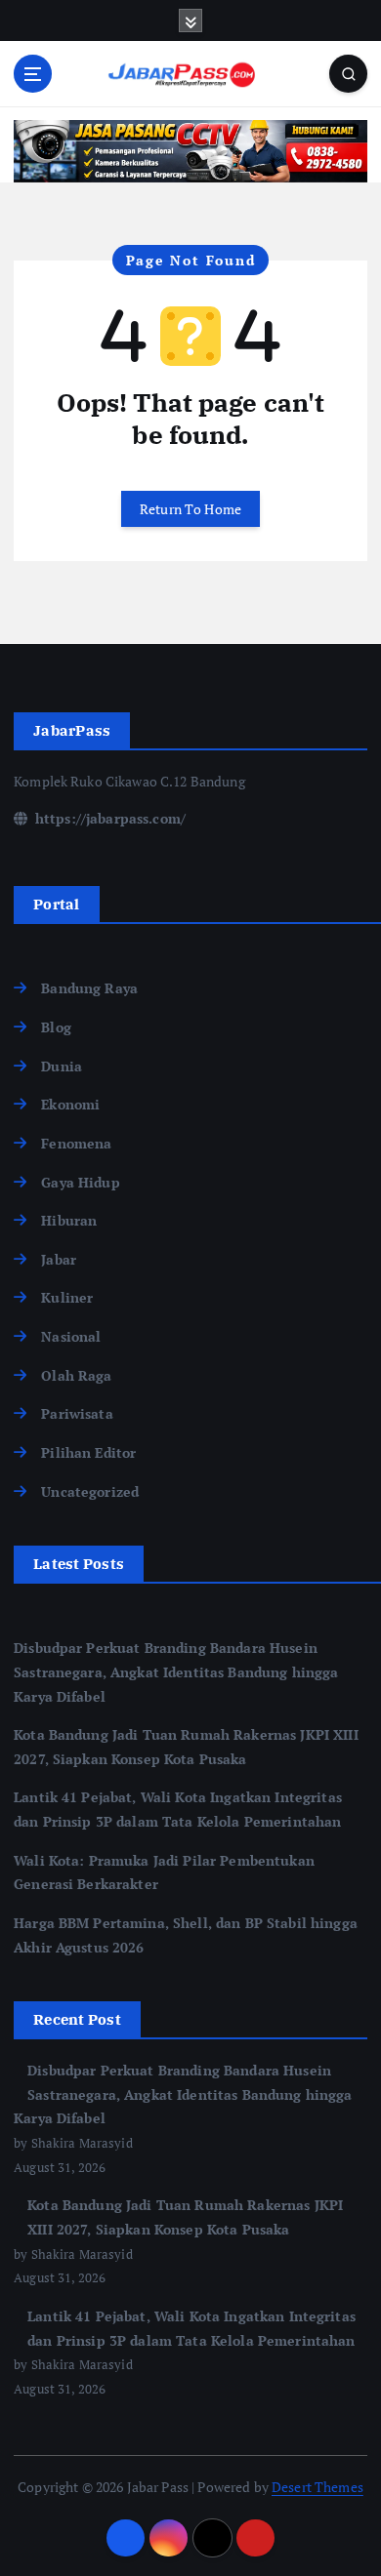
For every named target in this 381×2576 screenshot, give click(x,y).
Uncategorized (90, 1491)
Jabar (59, 1259)
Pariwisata (77, 1413)
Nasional (71, 1336)
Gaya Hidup (80, 1182)
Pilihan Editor (88, 1452)
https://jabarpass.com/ (108, 818)
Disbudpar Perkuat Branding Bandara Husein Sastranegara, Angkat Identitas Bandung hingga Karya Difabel (176, 1671)
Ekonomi (70, 1104)
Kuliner (67, 1297)
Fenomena (76, 1143)
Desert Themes (317, 2487)
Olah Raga (76, 1375)
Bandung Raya (89, 988)
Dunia (62, 1066)
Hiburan (69, 1220)
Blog (56, 1027)
